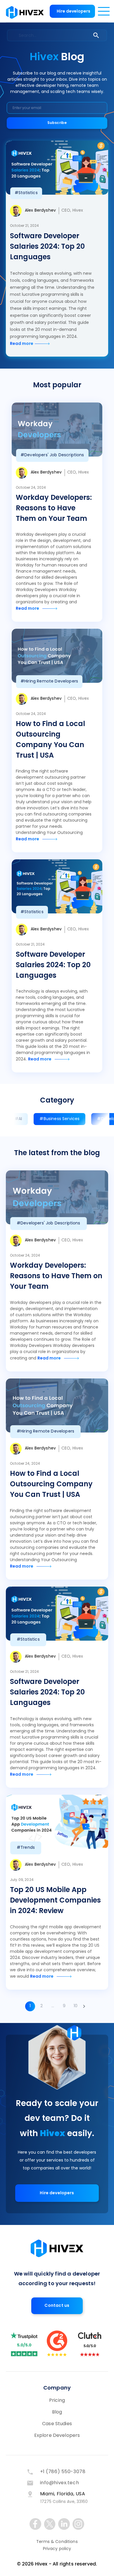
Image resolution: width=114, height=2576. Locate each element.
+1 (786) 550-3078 (63, 2472)
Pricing (57, 2401)
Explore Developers (57, 2436)
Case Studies (57, 2424)
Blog (57, 2412)
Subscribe (57, 123)
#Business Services (59, 1119)
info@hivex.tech (60, 2483)
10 (76, 2006)
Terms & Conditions (57, 2542)
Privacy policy (57, 2549)
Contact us (57, 2306)
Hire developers (74, 12)
